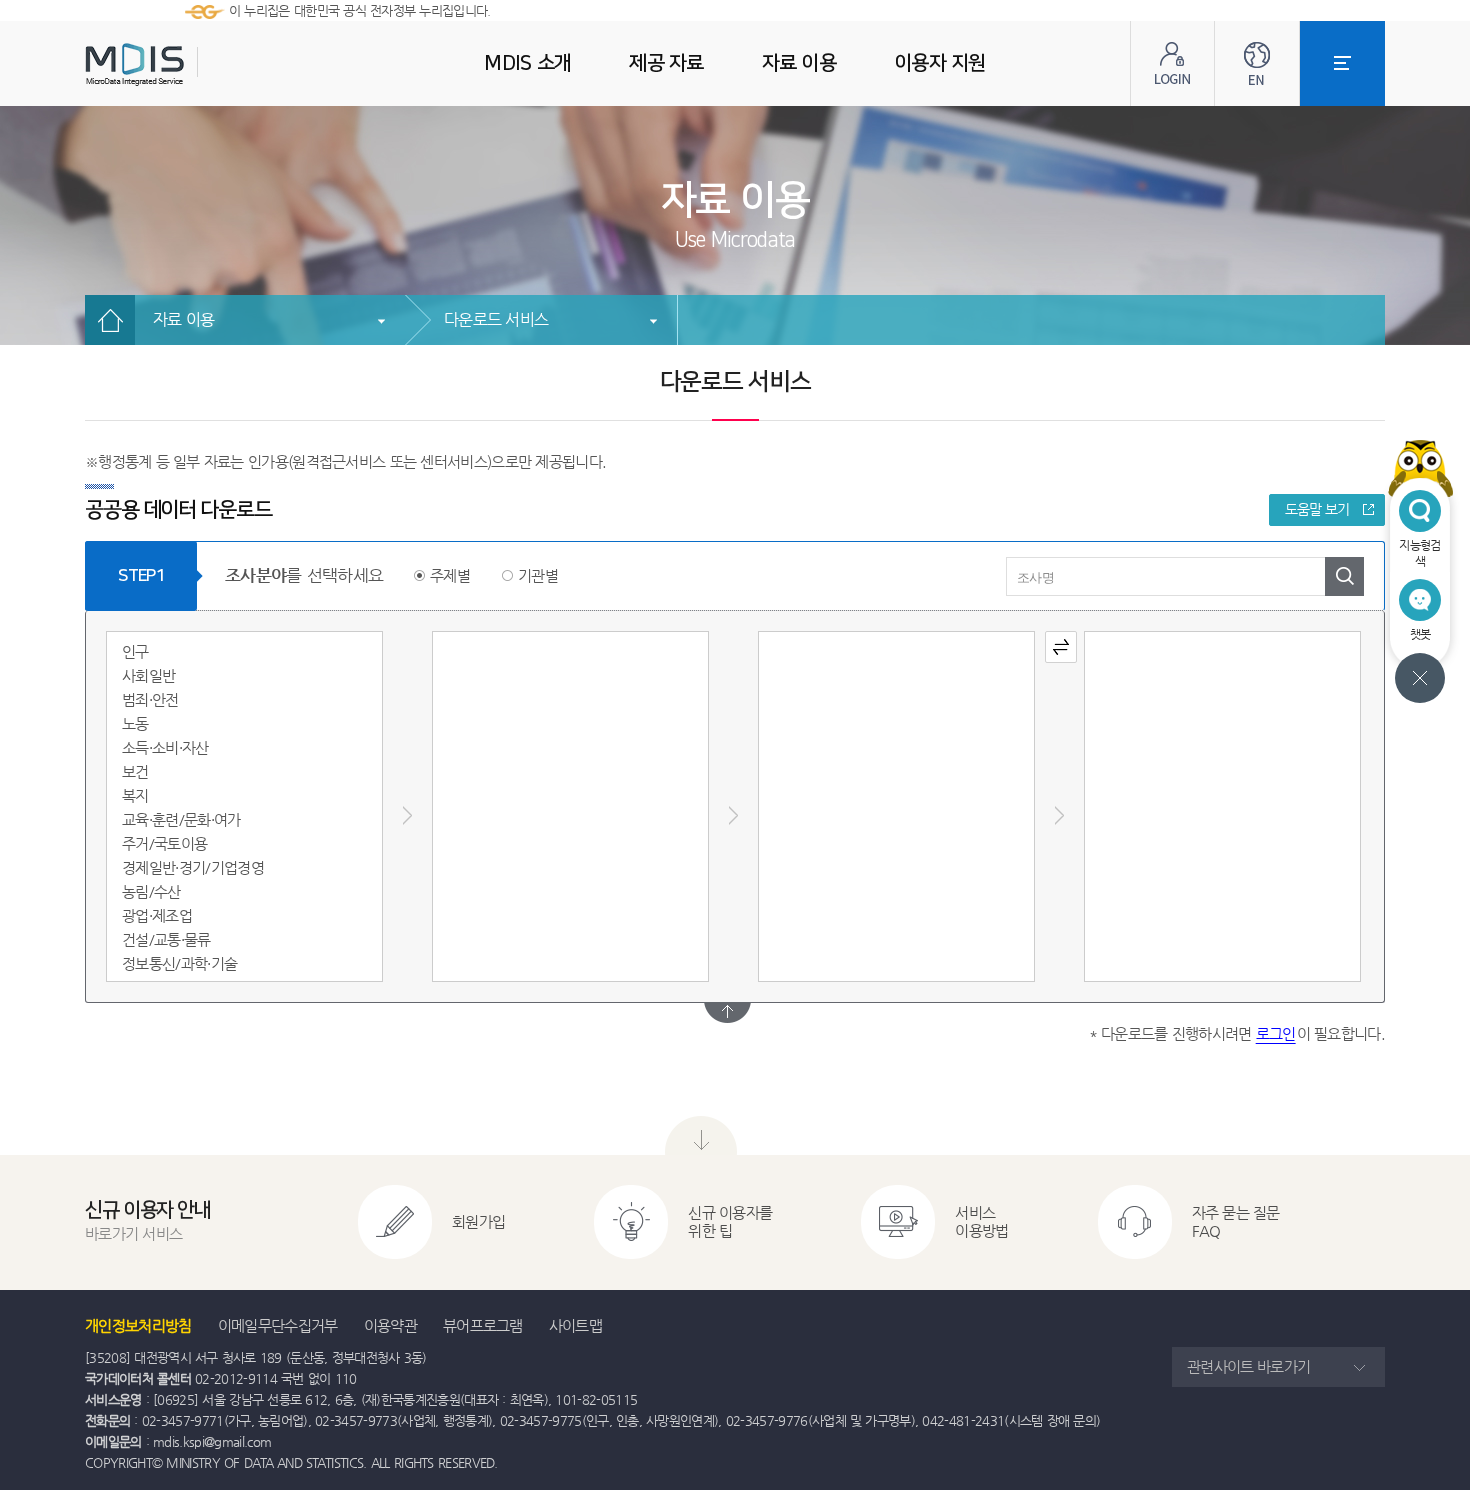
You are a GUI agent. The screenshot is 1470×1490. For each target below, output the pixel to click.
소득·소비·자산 (165, 747)
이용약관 (390, 1325)
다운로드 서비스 (496, 319)
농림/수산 (151, 891)
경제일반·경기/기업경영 (193, 867)
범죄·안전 (150, 699)
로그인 (1276, 1033)
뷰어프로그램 (483, 1325)
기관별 (538, 575)
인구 (135, 651)
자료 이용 (183, 319)
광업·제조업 (157, 915)
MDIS (185, 64)
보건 (135, 771)
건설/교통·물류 (166, 939)
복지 (135, 795)
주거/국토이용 (164, 843)
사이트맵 (575, 1325)
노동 (135, 723)
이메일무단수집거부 (278, 1325)
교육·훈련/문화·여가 (181, 819)
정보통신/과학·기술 (179, 963)
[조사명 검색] (1344, 576)
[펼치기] (727, 1012)
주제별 (450, 575)
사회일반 (148, 675)
